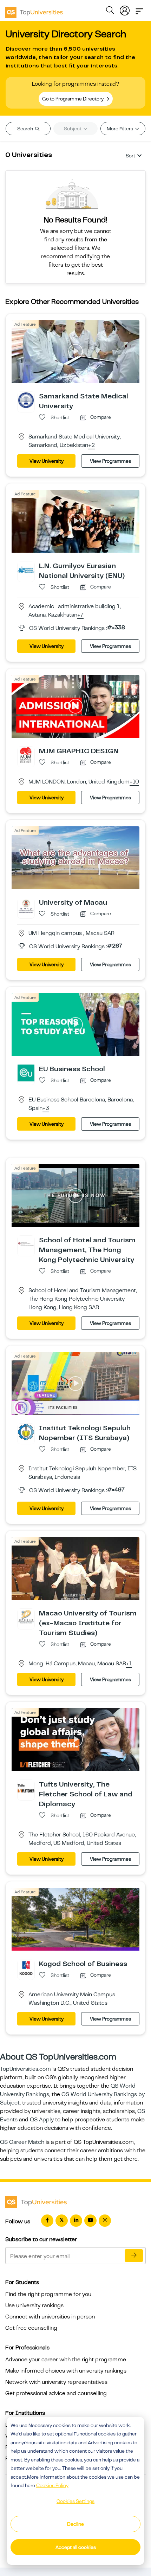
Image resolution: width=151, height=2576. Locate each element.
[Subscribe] (134, 2256)
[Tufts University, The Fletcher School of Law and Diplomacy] (26, 1788)
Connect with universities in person (50, 2317)
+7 (80, 615)
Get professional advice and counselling (56, 2393)
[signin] (125, 9)
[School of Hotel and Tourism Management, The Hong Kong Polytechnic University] (26, 1244)
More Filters (120, 129)
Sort (130, 156)
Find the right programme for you (48, 2294)
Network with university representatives (56, 2382)
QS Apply (42, 2120)
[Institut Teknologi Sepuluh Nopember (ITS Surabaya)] (26, 1432)
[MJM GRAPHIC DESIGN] (26, 754)
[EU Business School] (26, 1073)
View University (47, 461)
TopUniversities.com (25, 2069)
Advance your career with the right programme (66, 2360)
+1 (129, 1664)
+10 (134, 782)
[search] (110, 11)
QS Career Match (22, 2142)
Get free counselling (31, 2328)
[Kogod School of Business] (26, 1967)
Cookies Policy (52, 2485)
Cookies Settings (75, 2501)
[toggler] (139, 9)
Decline (75, 2524)
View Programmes (110, 461)
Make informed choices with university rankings (66, 2371)
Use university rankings (34, 2305)
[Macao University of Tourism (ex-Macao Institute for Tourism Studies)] (26, 1617)
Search (26, 129)
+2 (91, 445)
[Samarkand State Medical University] (26, 400)
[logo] (34, 10)
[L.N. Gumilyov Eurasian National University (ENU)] (26, 570)
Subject (73, 129)
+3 (46, 1108)
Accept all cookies (76, 2547)
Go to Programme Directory (73, 99)
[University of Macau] (26, 906)
